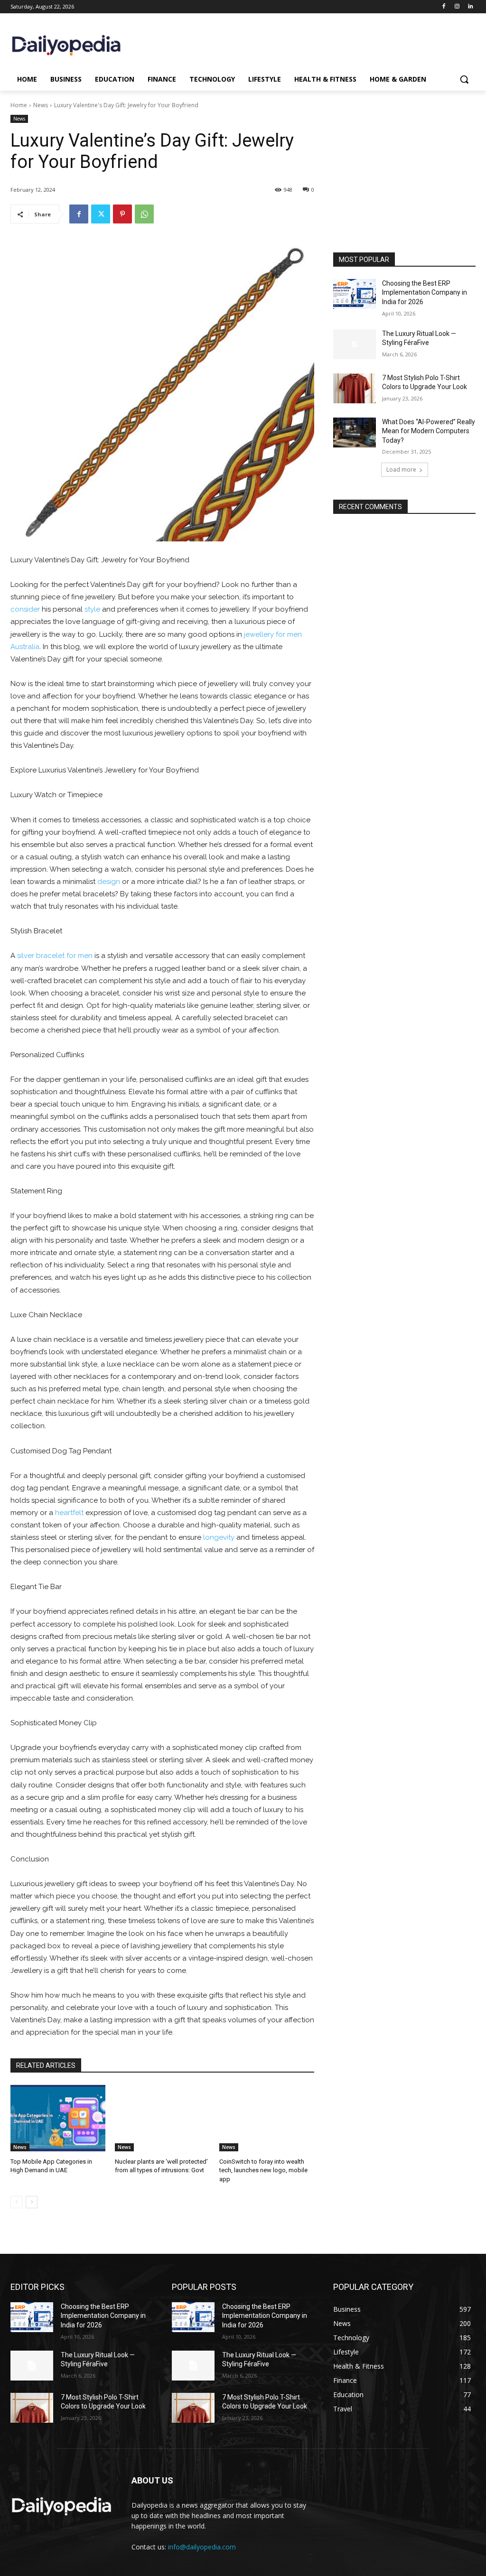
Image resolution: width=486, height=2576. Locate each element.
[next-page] (32, 2202)
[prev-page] (16, 2202)
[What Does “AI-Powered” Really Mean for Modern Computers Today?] (355, 432)
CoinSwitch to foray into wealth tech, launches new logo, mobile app (263, 2170)
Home (19, 105)
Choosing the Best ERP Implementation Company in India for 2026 (425, 293)
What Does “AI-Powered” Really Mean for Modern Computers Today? (429, 431)
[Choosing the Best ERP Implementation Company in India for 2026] (355, 294)
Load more (401, 470)
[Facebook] (444, 7)
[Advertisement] (404, 188)
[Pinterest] (122, 214)
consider (25, 609)
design (109, 882)
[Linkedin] (470, 7)
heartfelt (69, 1513)
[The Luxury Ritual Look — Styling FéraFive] (355, 344)
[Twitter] (101, 214)
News (41, 105)
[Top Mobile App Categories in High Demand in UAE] (58, 2118)
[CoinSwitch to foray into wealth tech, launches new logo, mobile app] (267, 2118)
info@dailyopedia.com (202, 2547)
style (92, 609)
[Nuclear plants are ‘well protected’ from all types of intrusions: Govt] (162, 2118)
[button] (464, 79)
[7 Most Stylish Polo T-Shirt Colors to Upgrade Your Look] (355, 388)
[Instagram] (457, 7)
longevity (219, 1537)
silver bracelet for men (55, 956)
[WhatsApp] (144, 214)
